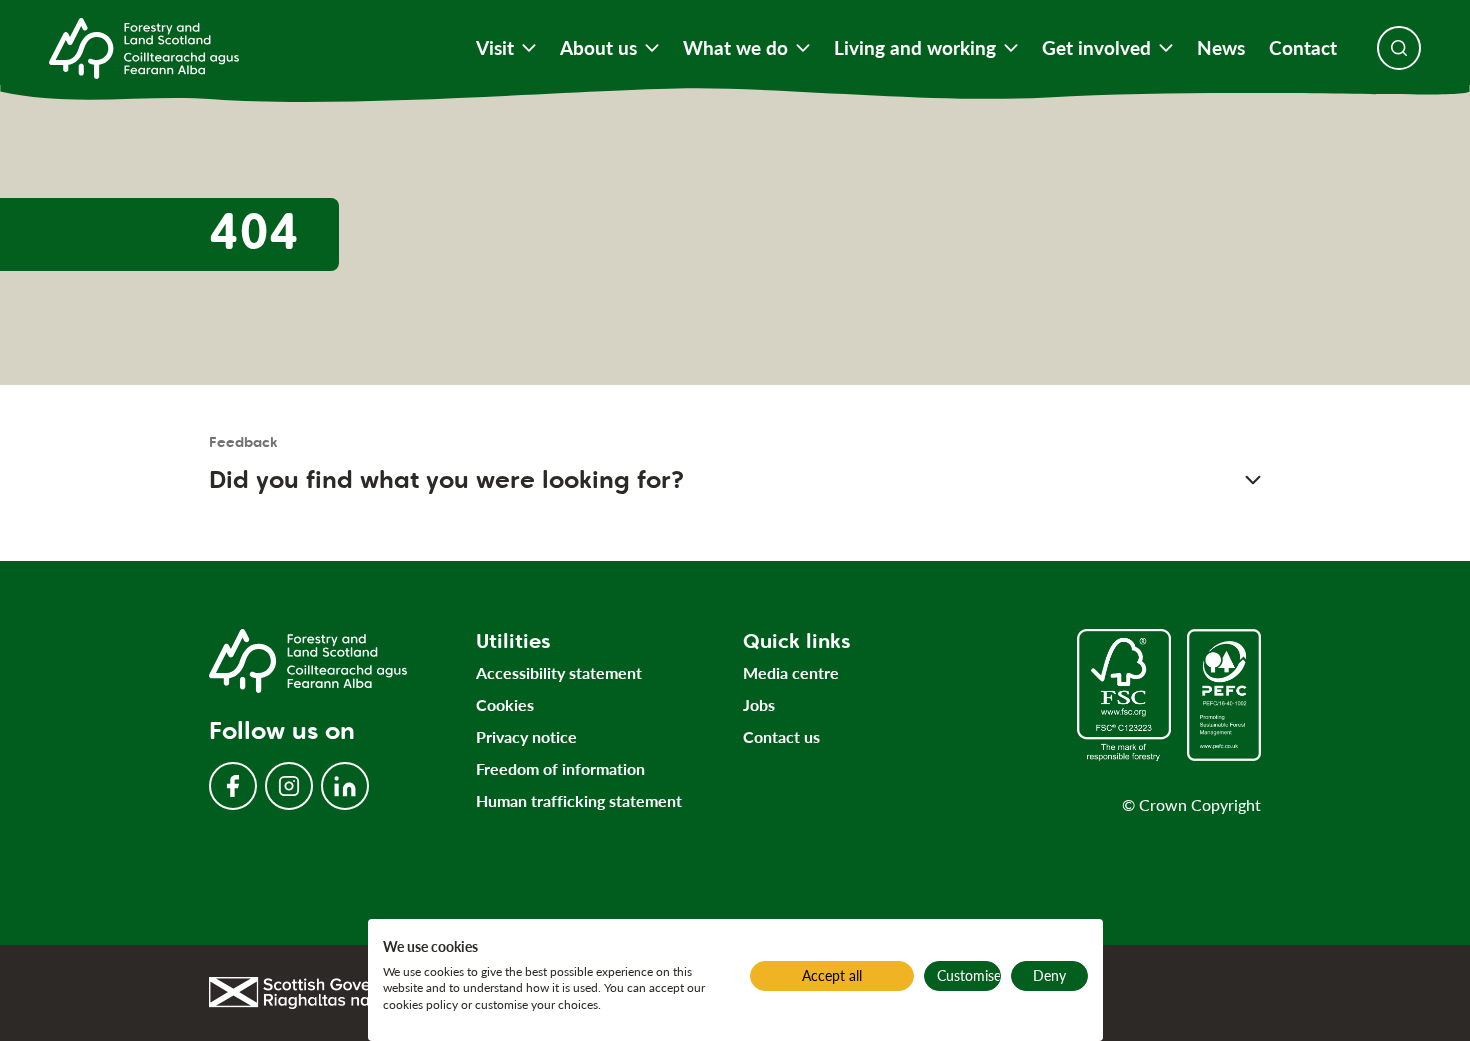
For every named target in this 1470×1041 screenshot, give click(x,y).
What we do (735, 48)
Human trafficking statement (579, 800)
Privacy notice (526, 736)
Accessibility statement (559, 672)
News (1221, 48)
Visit (495, 48)
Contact (1303, 48)
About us (598, 48)
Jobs (759, 704)
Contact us (781, 736)
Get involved (1096, 48)
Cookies (505, 704)
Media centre (791, 672)
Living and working (915, 48)
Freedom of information (560, 768)
